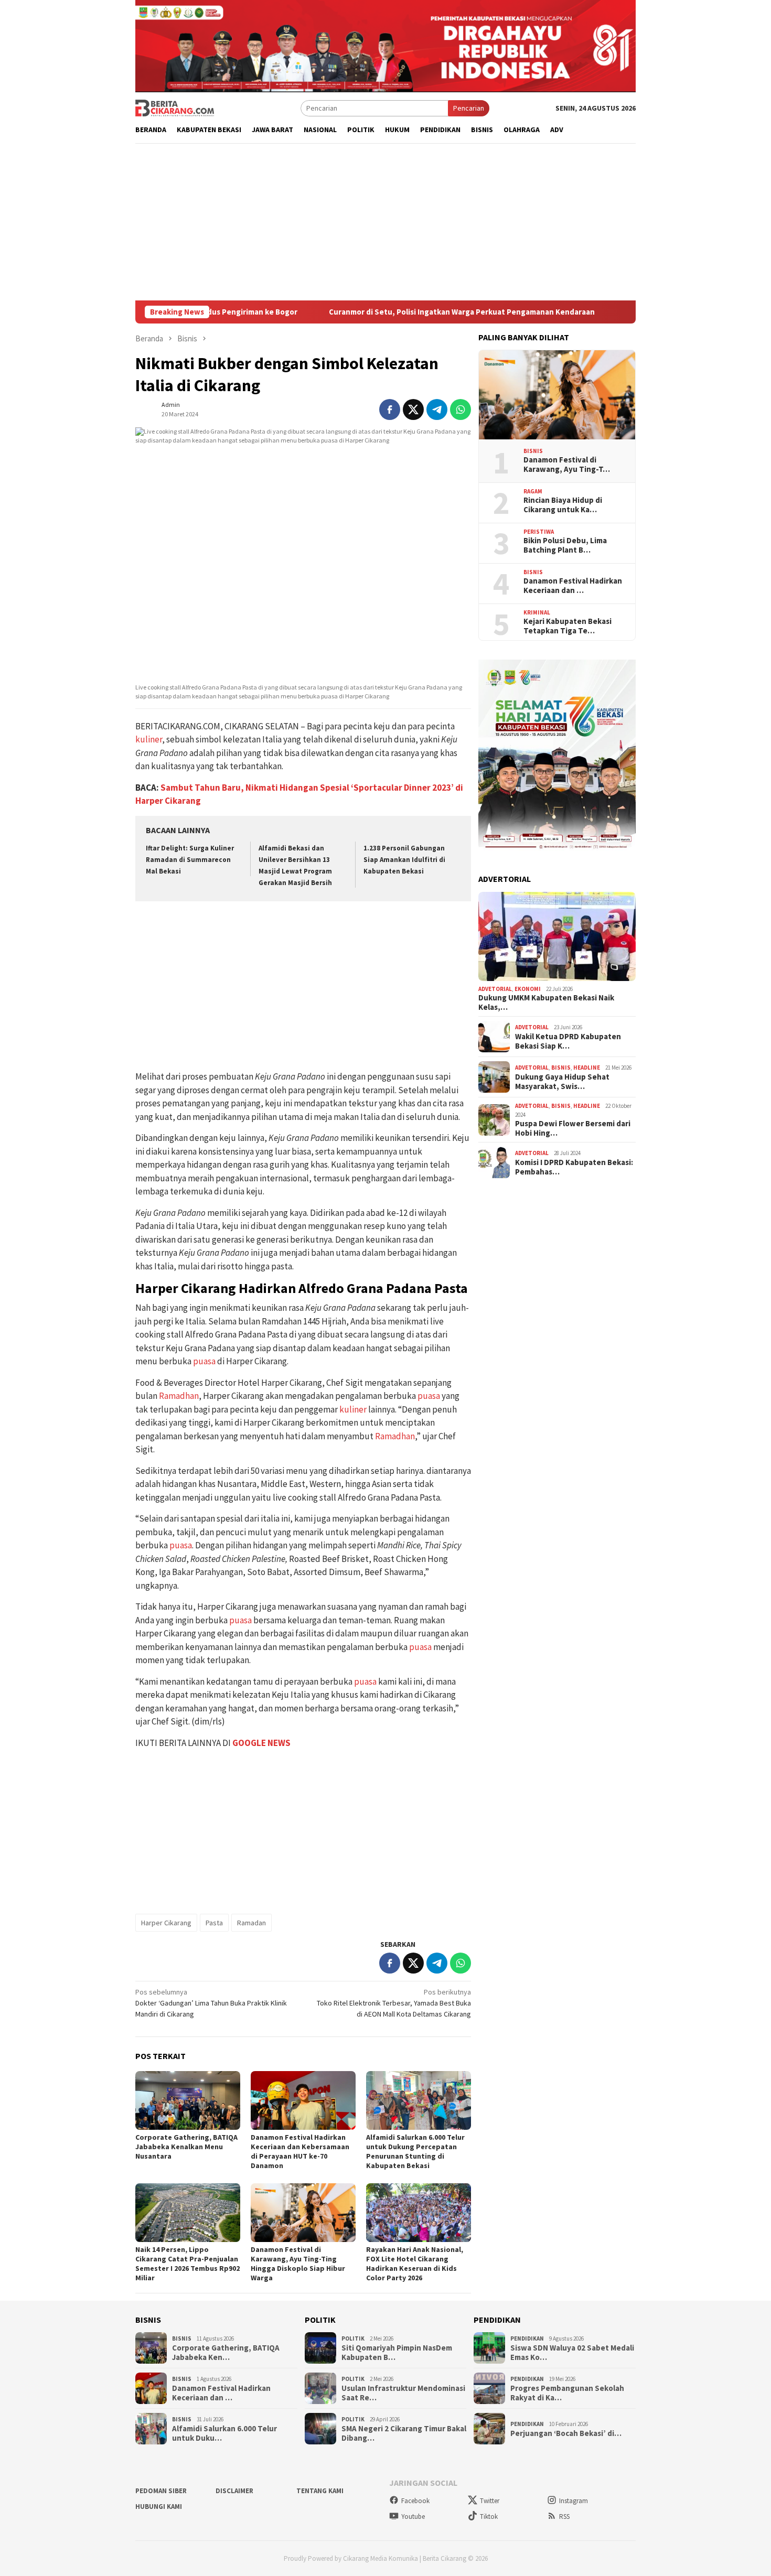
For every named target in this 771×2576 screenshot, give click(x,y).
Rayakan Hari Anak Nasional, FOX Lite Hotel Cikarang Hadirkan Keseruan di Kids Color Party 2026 (415, 2264)
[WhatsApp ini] (461, 409)
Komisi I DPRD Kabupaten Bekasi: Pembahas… (574, 1167)
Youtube (413, 2516)
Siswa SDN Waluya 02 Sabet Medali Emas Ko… (572, 2353)
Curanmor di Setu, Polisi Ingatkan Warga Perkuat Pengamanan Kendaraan (402, 312)
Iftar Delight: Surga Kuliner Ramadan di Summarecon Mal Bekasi (190, 860)
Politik (353, 2338)
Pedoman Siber (161, 2491)
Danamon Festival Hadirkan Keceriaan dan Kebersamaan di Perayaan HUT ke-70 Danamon (300, 2151)
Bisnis (533, 451)
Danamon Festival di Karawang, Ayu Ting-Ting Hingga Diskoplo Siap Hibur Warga (298, 2264)
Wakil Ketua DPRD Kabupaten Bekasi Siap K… (568, 1041)
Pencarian (469, 108)
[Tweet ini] (413, 409)
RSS (564, 2516)
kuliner (149, 739)
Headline (587, 1068)
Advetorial (495, 989)
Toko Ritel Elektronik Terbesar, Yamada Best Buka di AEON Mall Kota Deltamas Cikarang (394, 2003)
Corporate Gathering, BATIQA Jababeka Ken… (226, 2353)
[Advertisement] (385, 222)
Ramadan (251, 1923)
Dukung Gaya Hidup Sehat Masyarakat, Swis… (562, 1082)
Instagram (574, 2501)
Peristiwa (539, 532)
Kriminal (537, 612)
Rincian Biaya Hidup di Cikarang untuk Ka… (563, 505)
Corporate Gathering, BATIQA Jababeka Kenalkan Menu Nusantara (186, 2147)
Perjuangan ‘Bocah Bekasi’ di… (566, 2433)
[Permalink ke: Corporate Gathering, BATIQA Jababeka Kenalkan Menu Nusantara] (188, 2100)
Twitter (490, 2501)
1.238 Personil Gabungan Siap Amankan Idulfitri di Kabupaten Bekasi (404, 860)
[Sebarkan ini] (390, 409)
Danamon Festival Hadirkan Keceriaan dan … (573, 586)
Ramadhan (179, 1396)
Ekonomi (528, 989)
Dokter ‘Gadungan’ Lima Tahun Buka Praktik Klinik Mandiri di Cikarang (211, 2003)
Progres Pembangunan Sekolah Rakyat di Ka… (567, 2393)
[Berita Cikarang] (175, 107)
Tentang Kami (320, 2491)
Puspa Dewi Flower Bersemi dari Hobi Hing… (573, 1128)
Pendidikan (527, 2338)
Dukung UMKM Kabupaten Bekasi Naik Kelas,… (546, 1003)
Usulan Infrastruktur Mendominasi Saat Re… (403, 2393)
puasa (204, 1361)
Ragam (533, 491)
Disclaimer (234, 2491)
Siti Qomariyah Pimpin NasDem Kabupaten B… (397, 2353)
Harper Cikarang (166, 1923)
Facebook (415, 2501)
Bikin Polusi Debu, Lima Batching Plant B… (565, 545)
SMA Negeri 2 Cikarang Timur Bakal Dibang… (404, 2433)
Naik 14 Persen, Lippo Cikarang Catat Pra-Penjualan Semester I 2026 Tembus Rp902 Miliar (188, 2264)
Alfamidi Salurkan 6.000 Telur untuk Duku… (224, 2433)
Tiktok (489, 2516)
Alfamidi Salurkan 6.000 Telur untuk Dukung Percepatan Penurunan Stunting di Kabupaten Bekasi (415, 2151)
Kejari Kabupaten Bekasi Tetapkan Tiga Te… (567, 626)
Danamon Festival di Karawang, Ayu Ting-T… (567, 465)
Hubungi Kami (159, 2507)
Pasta (214, 1923)
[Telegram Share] (437, 409)
